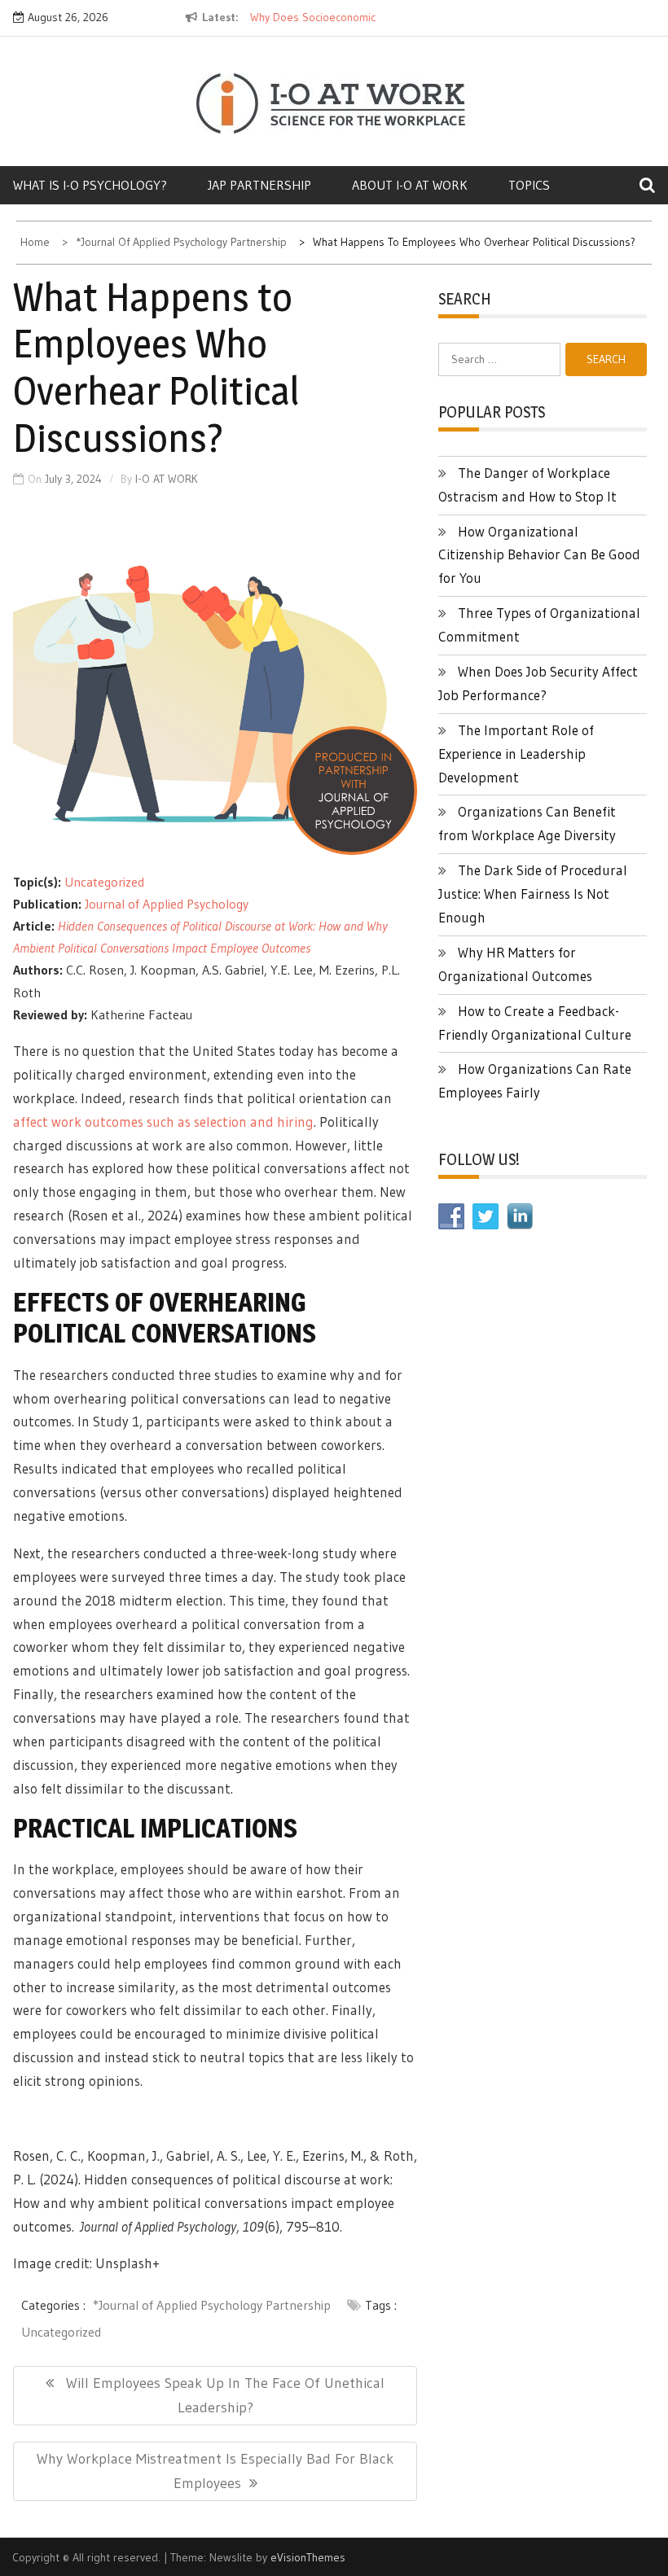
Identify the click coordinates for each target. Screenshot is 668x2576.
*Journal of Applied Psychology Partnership (212, 2305)
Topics (529, 185)
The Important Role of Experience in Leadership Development (516, 754)
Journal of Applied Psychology (167, 904)
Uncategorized (104, 882)
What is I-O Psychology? (90, 185)
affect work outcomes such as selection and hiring (163, 1122)
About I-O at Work (410, 185)
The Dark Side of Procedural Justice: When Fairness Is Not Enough (533, 894)
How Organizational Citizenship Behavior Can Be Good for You (539, 555)
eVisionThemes (308, 2557)
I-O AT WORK (167, 479)
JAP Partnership (259, 185)
